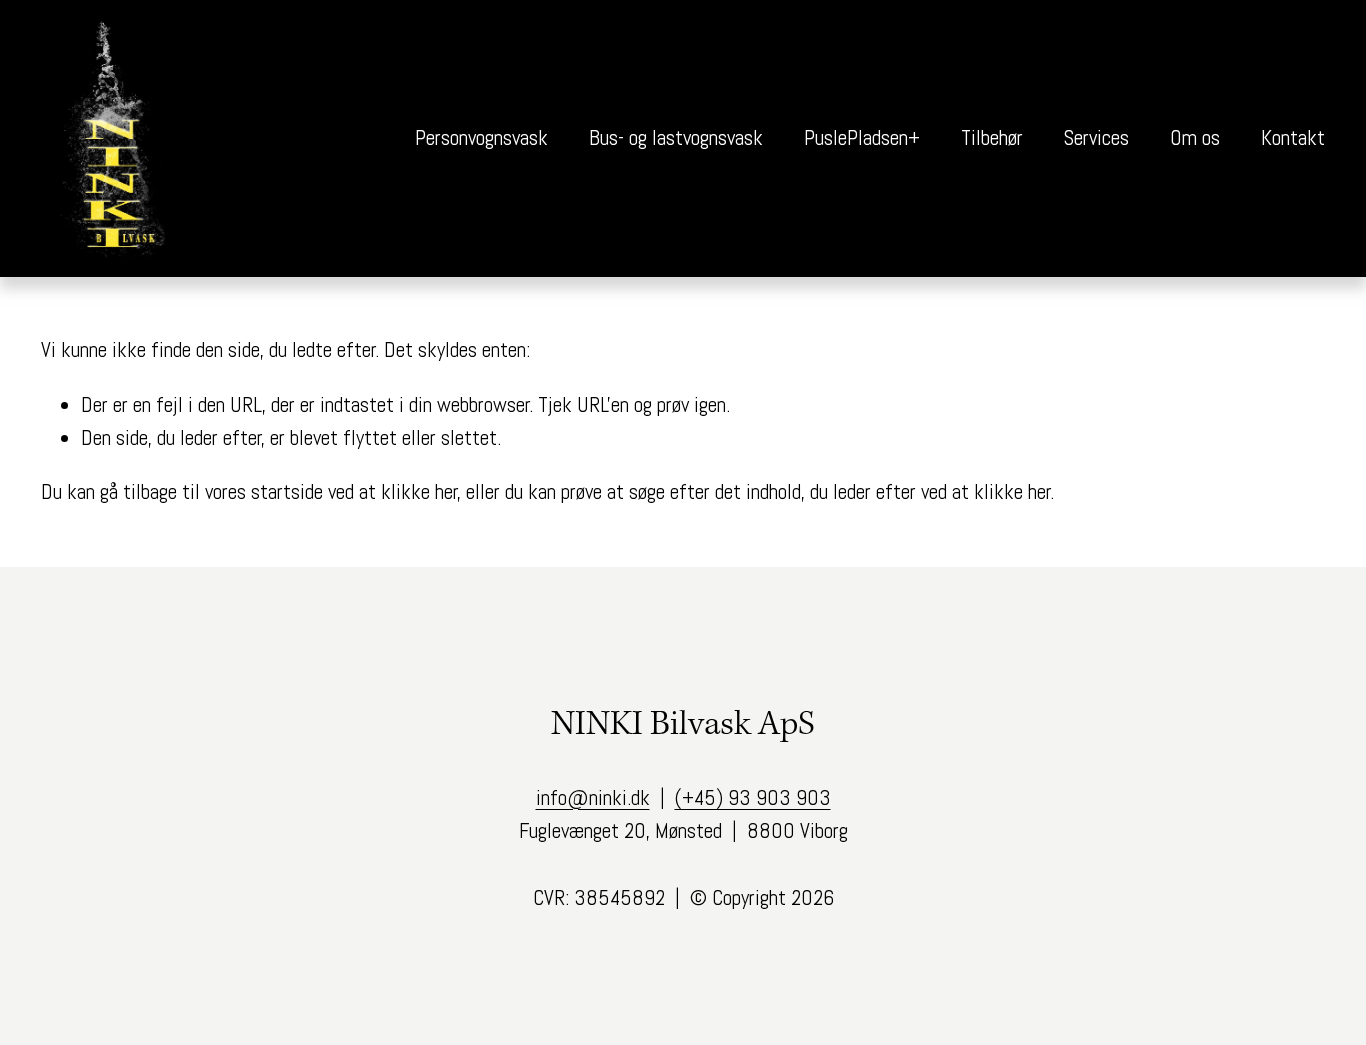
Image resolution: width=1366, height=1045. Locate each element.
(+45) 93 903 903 (753, 798)
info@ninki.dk (593, 798)
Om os (1195, 138)
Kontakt (1293, 138)
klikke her (419, 492)
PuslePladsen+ (862, 138)
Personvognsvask (481, 138)
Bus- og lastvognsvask (676, 138)
